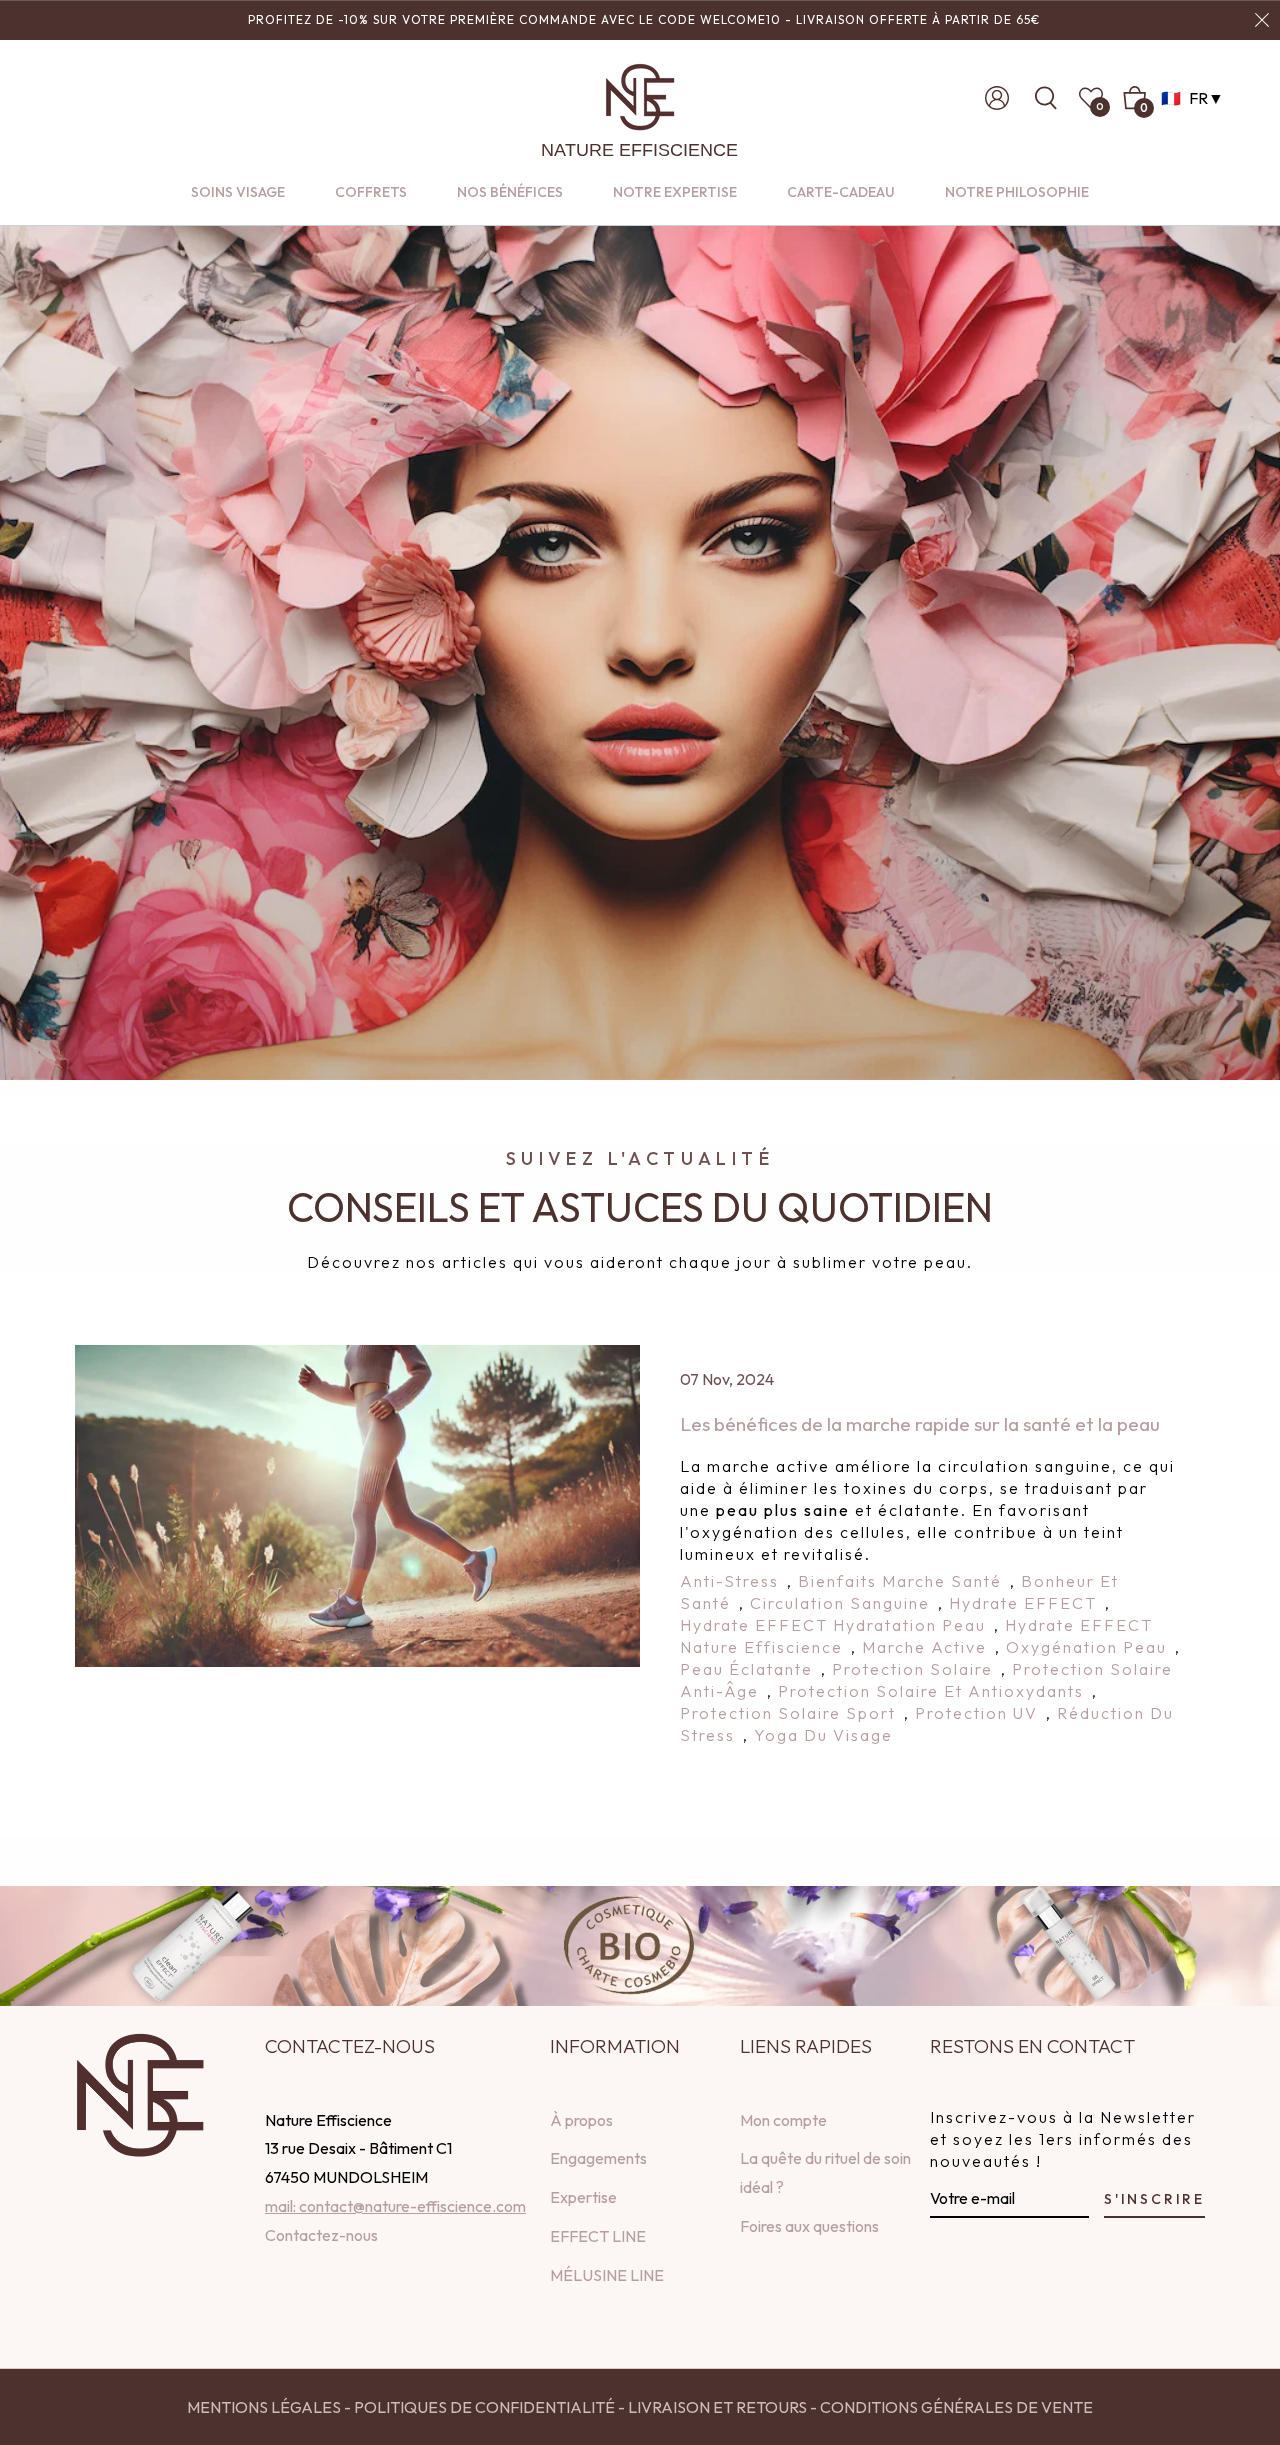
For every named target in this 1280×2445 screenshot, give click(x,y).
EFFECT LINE (598, 2236)
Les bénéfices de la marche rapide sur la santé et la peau (920, 1424)
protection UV (976, 1713)
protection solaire (912, 1669)
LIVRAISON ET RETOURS (716, 2407)
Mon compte (783, 2120)
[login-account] (997, 98)
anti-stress (729, 1581)
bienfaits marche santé (900, 1581)
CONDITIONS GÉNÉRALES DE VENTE (956, 2407)
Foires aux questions (809, 2226)
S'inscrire (1154, 2199)
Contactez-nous (321, 2235)
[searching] (1052, 98)
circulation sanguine (840, 1603)
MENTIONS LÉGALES (264, 2407)
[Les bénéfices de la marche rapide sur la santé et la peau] (357, 1506)
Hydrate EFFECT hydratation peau (833, 1625)
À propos (581, 2120)
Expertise (583, 2197)
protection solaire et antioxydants (931, 1691)
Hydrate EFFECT (1023, 1603)
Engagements (598, 2158)
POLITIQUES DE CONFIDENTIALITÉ (484, 2407)
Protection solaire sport (788, 1713)
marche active (924, 1647)
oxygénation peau (1086, 1647)
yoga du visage (823, 1735)
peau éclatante (746, 1669)
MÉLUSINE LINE (607, 2275)
